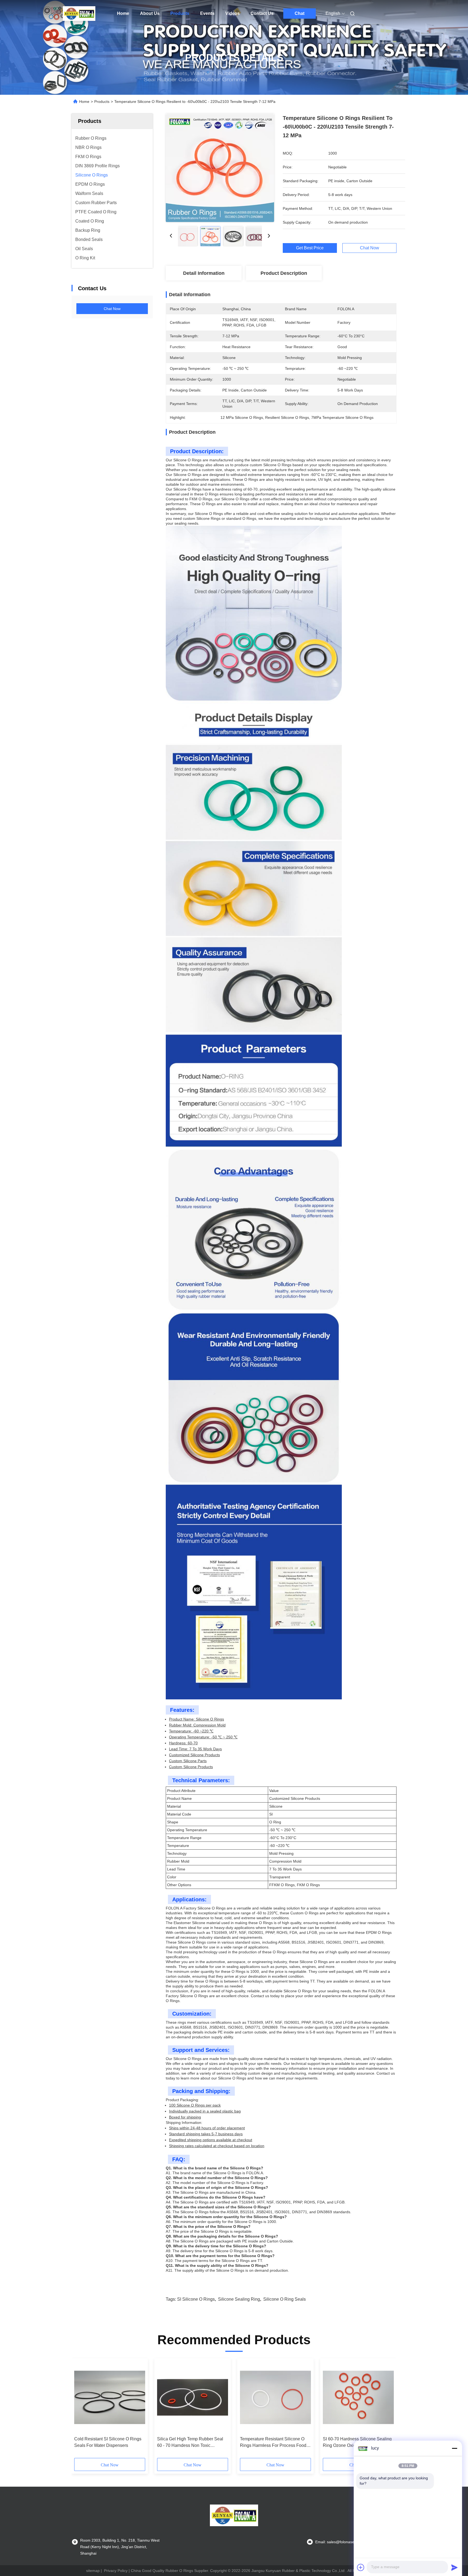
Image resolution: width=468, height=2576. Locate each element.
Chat (300, 13)
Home (123, 13)
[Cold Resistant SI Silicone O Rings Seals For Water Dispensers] (110, 2397)
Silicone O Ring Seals (285, 2299)
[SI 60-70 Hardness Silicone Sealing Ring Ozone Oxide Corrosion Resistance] (358, 2397)
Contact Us (262, 13)
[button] (81, 2410)
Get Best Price (310, 248)
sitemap (93, 2571)
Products (180, 13)
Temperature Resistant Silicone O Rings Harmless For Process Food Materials (273, 2443)
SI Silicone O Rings (196, 2299)
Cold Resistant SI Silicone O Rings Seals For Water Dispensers (108, 2442)
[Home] (79, 14)
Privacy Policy (116, 2571)
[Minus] (454, 2448)
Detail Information (204, 273)
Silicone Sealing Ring (239, 2299)
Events (207, 13)
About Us (150, 13)
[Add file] (361, 2567)
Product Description (284, 273)
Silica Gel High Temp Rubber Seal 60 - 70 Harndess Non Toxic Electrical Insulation (190, 2443)
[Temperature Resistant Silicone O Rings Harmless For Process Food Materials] (275, 2397)
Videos (233, 13)
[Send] (454, 2567)
